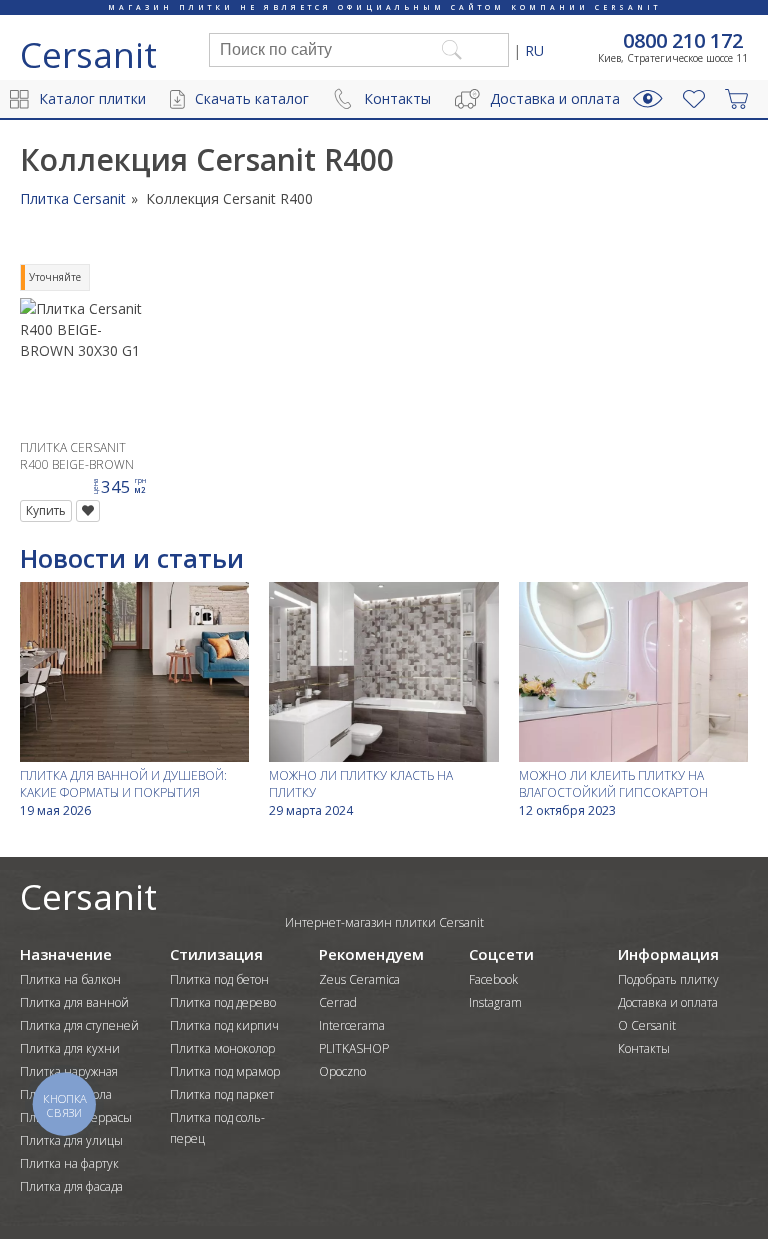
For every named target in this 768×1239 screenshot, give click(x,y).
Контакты (397, 98)
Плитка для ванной (74, 1002)
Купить (46, 510)
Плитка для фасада (71, 1186)
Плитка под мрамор (225, 1071)
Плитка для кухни (70, 1048)
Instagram (495, 1002)
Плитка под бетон (219, 979)
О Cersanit (647, 1025)
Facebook (493, 979)
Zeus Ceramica (359, 979)
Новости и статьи (132, 558)
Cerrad (338, 1002)
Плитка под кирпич (224, 1025)
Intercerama (352, 1025)
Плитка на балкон (70, 979)
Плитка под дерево (223, 1002)
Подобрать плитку (668, 979)
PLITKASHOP (354, 1048)
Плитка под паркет (222, 1094)
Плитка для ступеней (79, 1025)
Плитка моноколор (222, 1048)
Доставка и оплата (555, 98)
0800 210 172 (683, 41)
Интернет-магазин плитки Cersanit (384, 922)
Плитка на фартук (69, 1163)
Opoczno (342, 1071)
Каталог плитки (92, 98)
